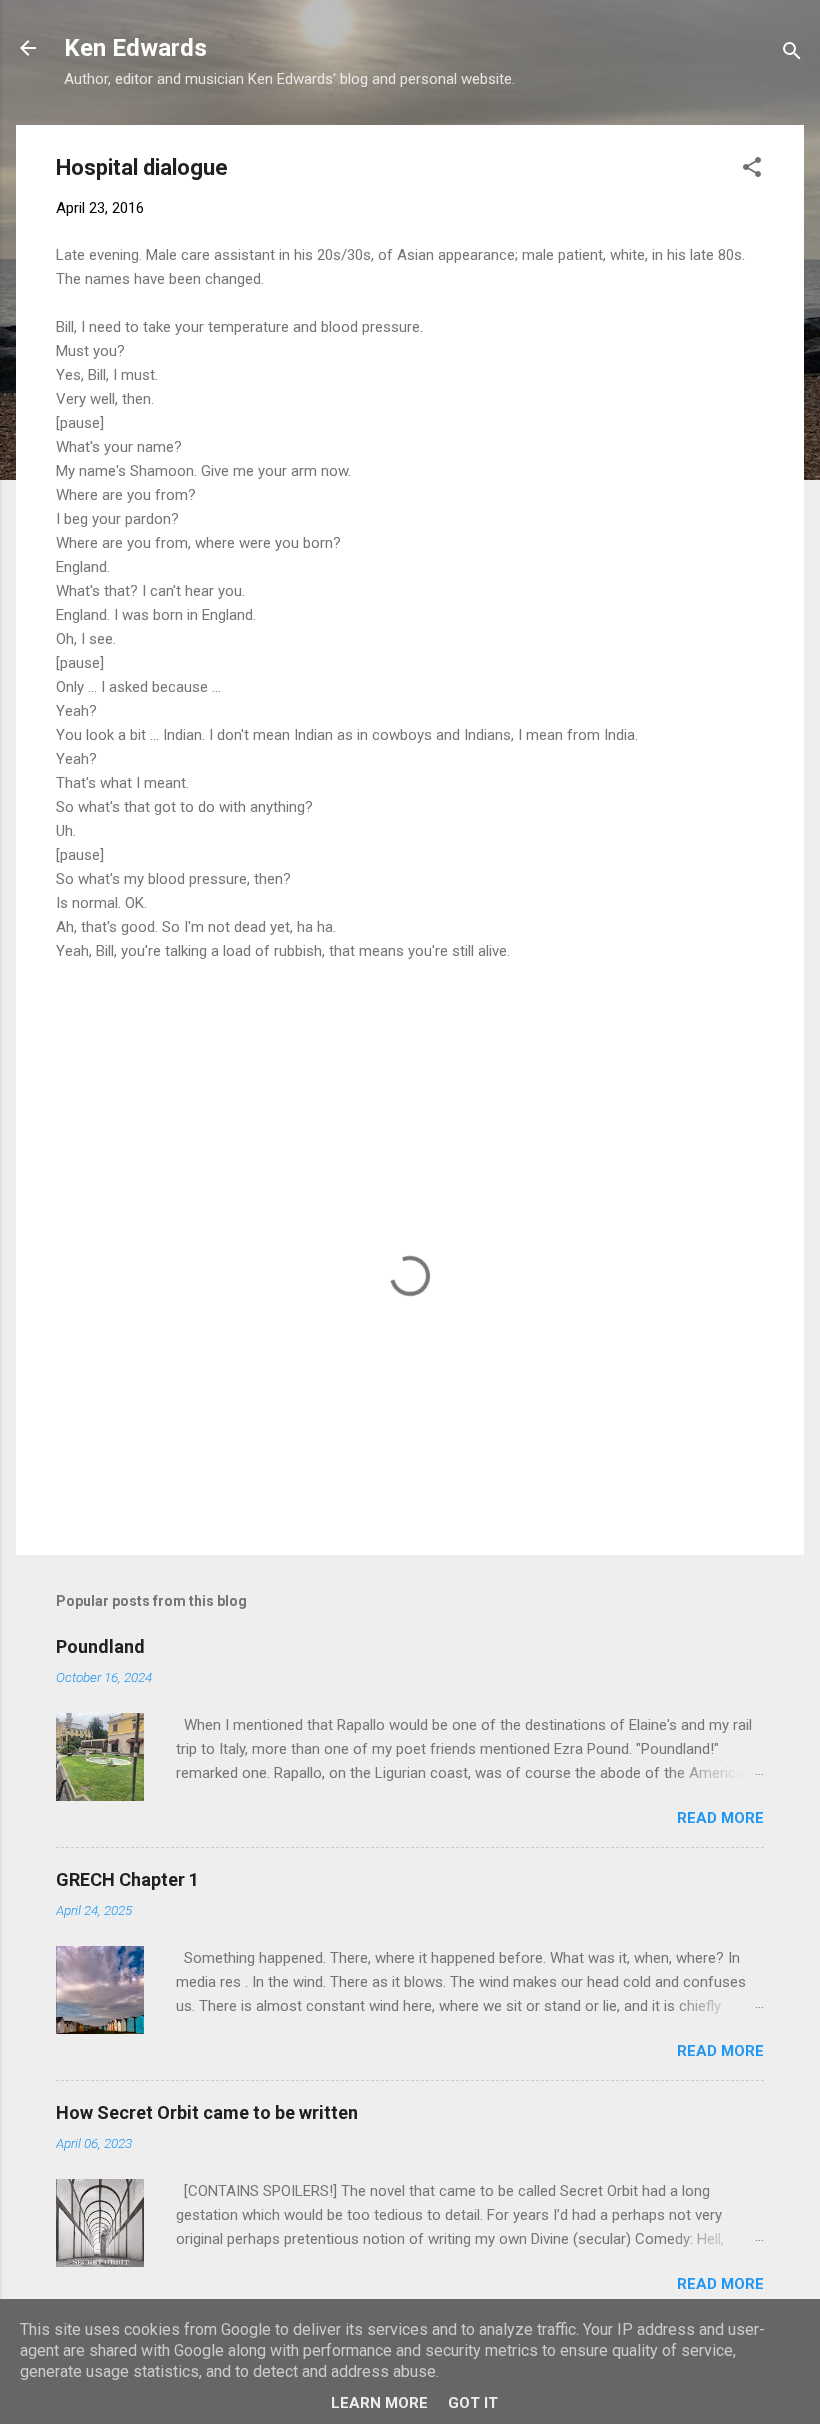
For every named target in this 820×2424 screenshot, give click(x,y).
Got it (473, 2403)
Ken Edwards (135, 48)
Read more (720, 1818)
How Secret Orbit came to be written (207, 2112)
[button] (752, 170)
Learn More (379, 2403)
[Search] (792, 54)
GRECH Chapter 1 (127, 1879)
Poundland (100, 1646)
